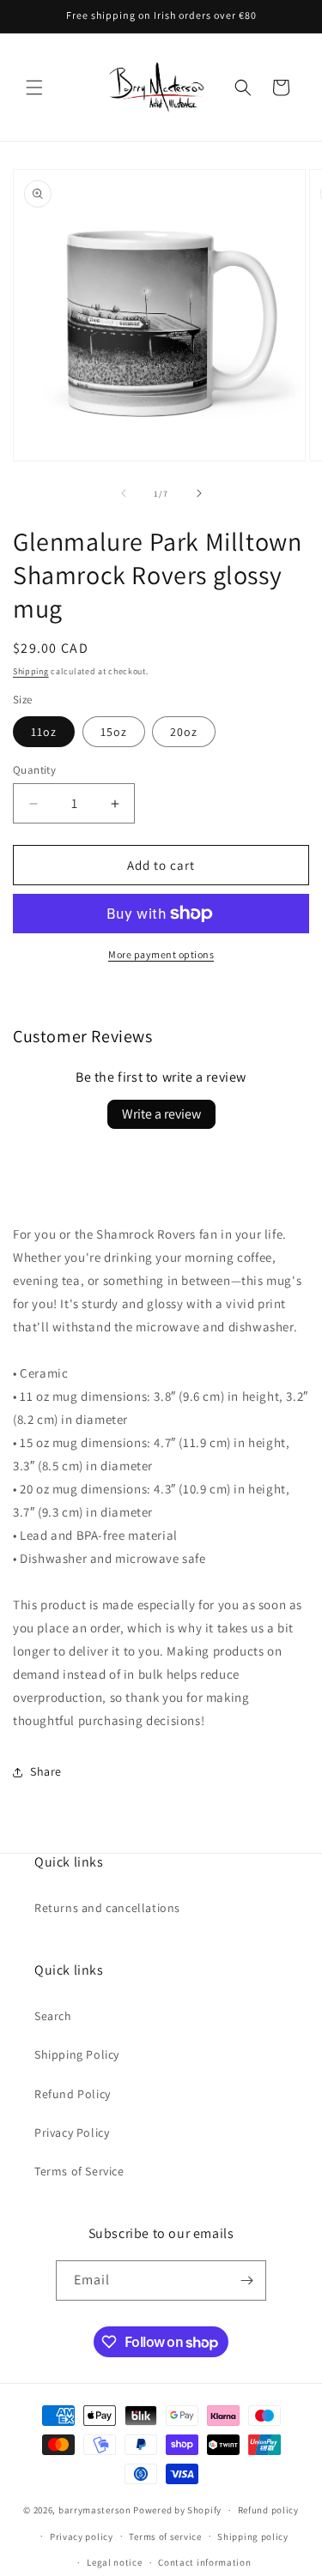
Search (53, 2016)
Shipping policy (253, 2537)
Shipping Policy (77, 2054)
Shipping (31, 671)
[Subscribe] (246, 2280)
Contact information (204, 2562)
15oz (114, 732)
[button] (34, 87)
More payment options (161, 954)
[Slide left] (124, 493)
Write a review (161, 1114)
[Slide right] (199, 493)
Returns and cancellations (107, 1908)
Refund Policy (73, 2094)
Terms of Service (79, 2171)
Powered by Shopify (177, 2510)
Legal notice (114, 2562)
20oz (184, 732)
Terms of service (165, 2537)
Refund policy (268, 2510)
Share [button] (46, 1771)
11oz (44, 732)
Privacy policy (82, 2537)
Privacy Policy (72, 2133)
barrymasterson (95, 2510)
